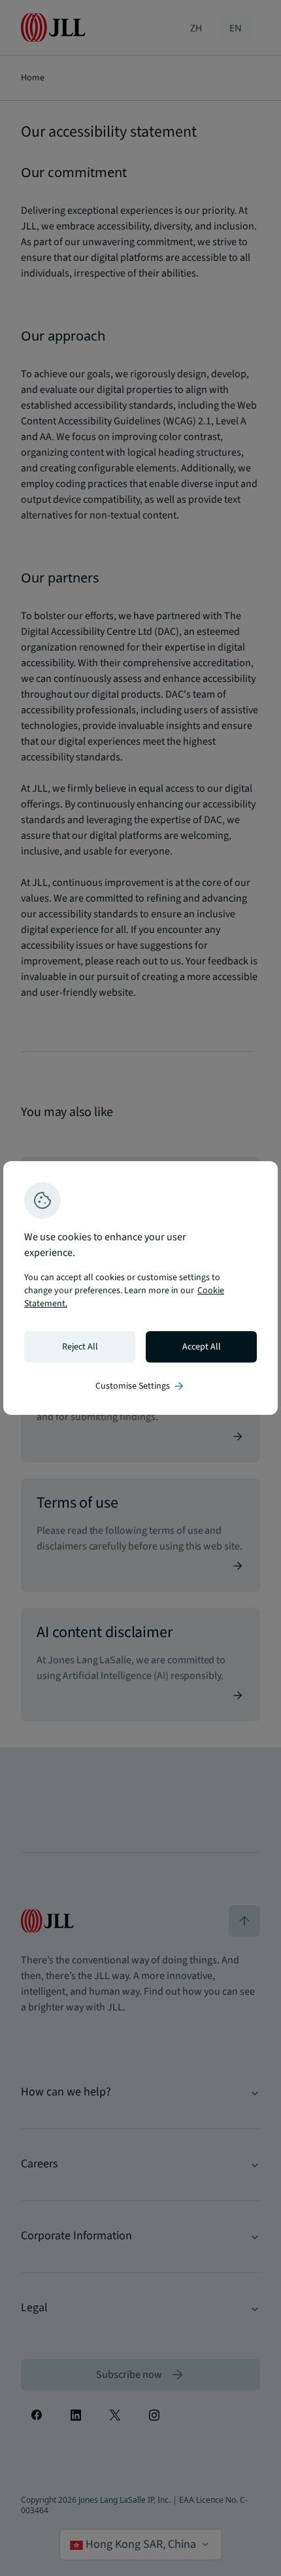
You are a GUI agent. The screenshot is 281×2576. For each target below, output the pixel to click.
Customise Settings (140, 1386)
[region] (140, 1288)
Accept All (202, 1347)
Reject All (80, 1347)
